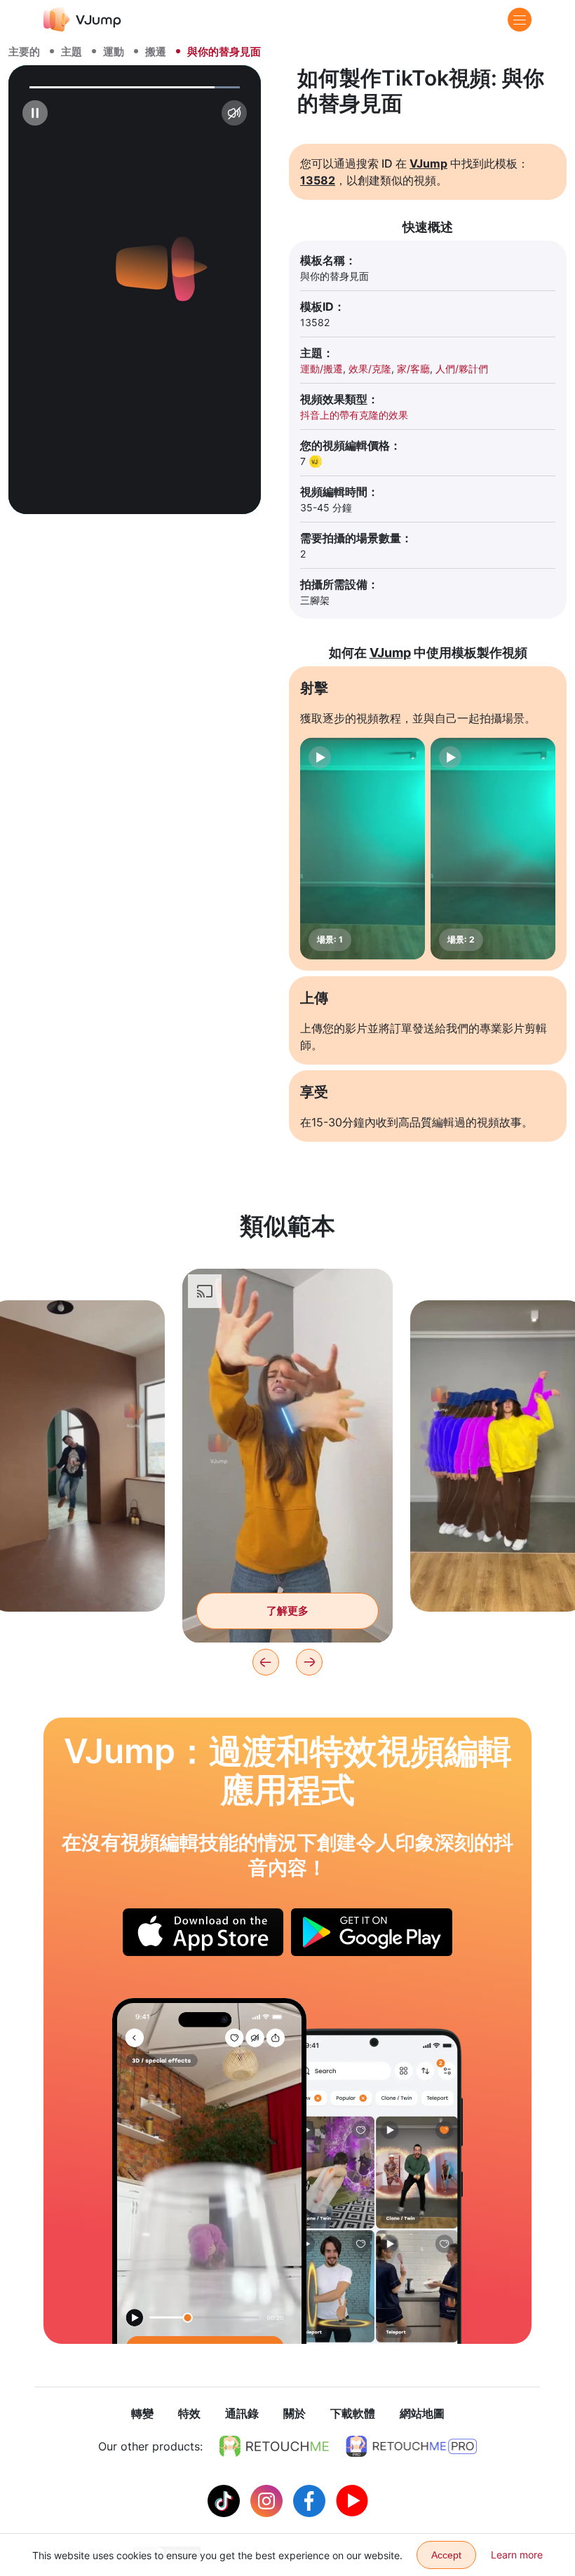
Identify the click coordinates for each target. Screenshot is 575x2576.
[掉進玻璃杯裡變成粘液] (209, 2171)
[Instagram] (268, 2500)
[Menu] (520, 20)
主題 (72, 52)
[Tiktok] (225, 2500)
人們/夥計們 (462, 369)
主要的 (24, 52)
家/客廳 (413, 369)
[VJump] (82, 19)
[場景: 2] (493, 849)
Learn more (517, 2555)
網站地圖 (422, 2413)
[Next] (309, 1662)
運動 (114, 52)
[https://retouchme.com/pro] (412, 2446)
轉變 (142, 2413)
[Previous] (266, 1662)
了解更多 (77, 1579)
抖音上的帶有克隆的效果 (354, 415)
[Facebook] (311, 2500)
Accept (446, 2555)
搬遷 (156, 52)
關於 (295, 2413)
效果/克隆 (370, 369)
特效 (189, 2413)
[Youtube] (352, 2500)
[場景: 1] (363, 849)
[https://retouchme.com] (274, 2446)
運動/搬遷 (322, 369)
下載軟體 (353, 2413)
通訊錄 (242, 2413)
